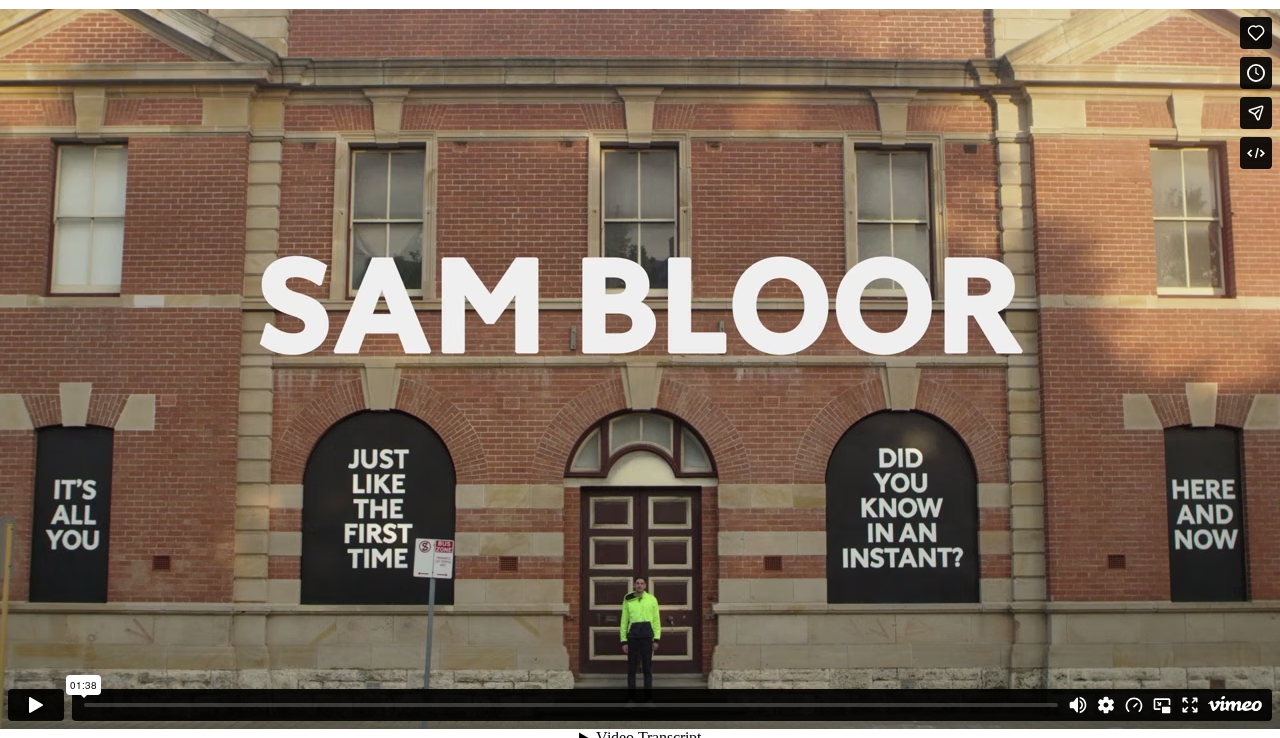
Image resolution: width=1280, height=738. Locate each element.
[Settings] (1106, 705)
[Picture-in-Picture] (1162, 705)
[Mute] (1078, 705)
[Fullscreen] (1190, 705)
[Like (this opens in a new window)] (1256, 33)
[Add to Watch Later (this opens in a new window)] (1256, 73)
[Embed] (1256, 153)
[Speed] (1134, 705)
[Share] (1256, 113)
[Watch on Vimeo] (1235, 705)
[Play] (36, 705)
